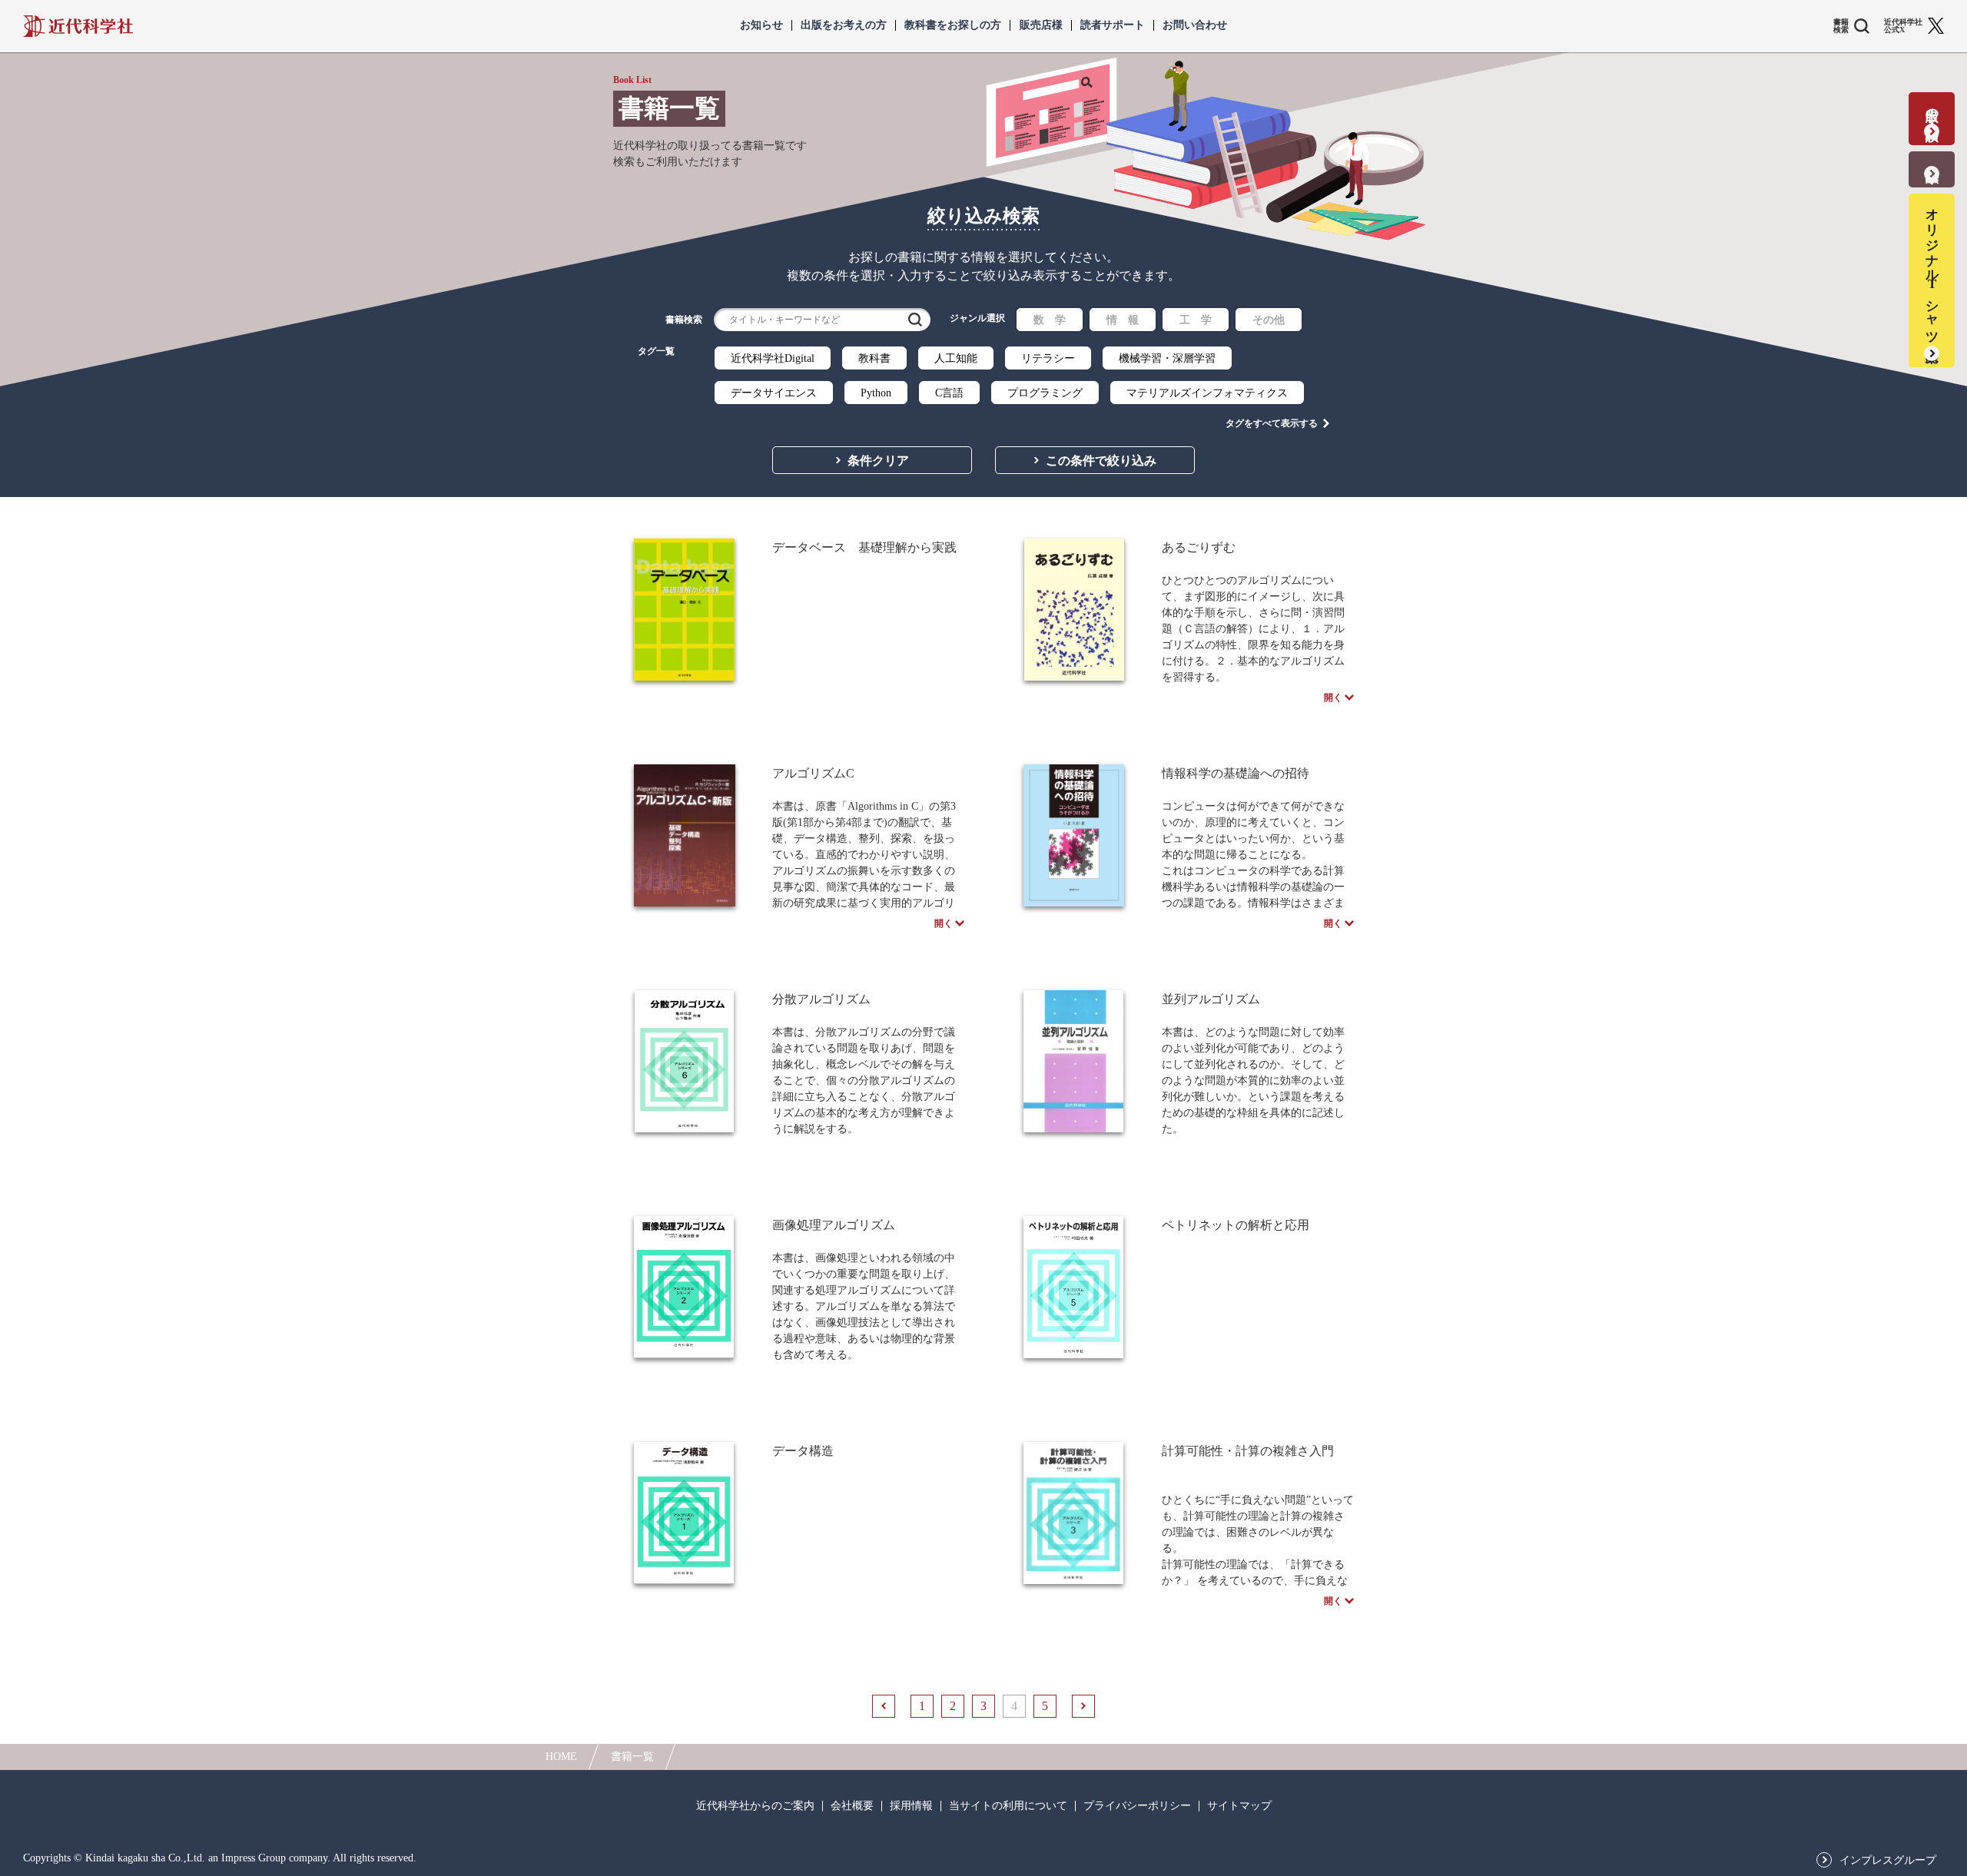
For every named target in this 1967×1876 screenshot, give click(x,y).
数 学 (1050, 320)
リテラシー (1048, 358)
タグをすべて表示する (1272, 423)
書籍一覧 (632, 1757)
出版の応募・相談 (1932, 109)
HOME (561, 1757)
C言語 (949, 393)
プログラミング (1045, 393)
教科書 (874, 358)
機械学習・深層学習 (1167, 358)
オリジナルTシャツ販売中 (1932, 270)
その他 (1269, 320)
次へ (1083, 1706)
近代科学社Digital (773, 358)
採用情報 (911, 1806)
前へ (884, 1706)
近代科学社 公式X (1903, 26)
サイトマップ (1239, 1806)
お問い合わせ (1195, 25)
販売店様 (1041, 25)
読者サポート (1113, 25)
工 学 (1196, 320)
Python (876, 393)
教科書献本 (1932, 159)
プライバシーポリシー (1137, 1806)
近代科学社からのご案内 (755, 1806)
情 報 (1123, 320)
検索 (915, 320)
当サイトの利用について (1008, 1806)
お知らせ (761, 25)
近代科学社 (78, 26)
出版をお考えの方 (844, 25)
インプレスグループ (1888, 1861)
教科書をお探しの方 (953, 25)
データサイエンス (774, 393)
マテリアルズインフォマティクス (1207, 393)
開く (1333, 698)
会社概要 (852, 1806)
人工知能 (956, 358)
